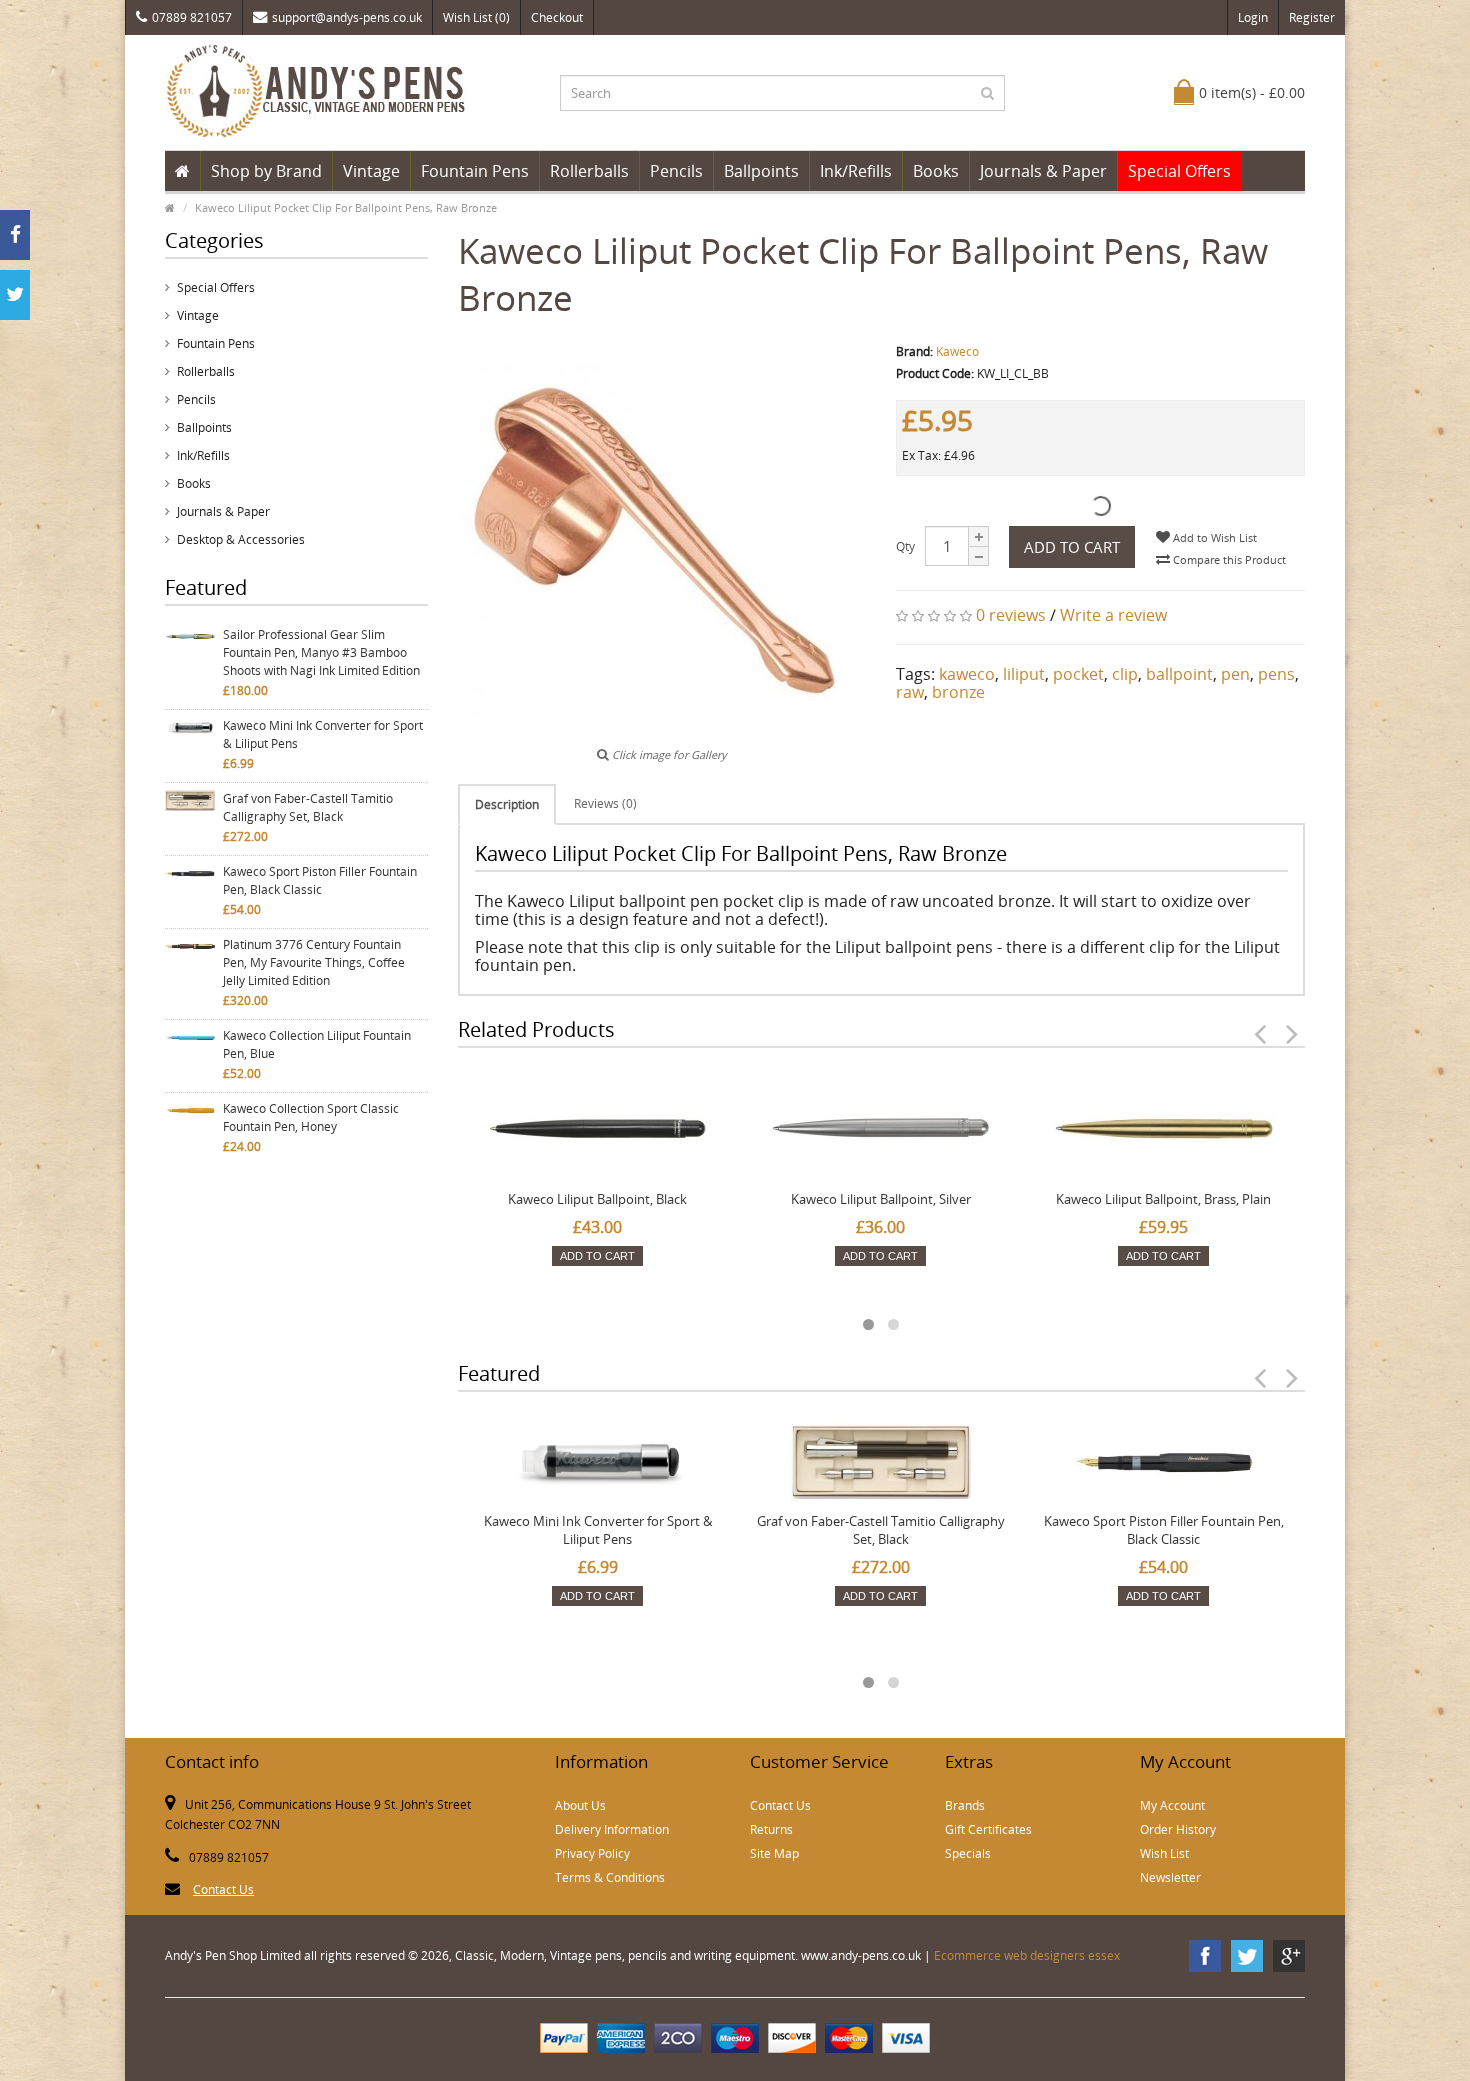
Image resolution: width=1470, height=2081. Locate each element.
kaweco (967, 674)
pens (1276, 674)
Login (1253, 17)
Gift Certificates (988, 1829)
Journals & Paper (1043, 171)
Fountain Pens (475, 171)
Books (936, 171)
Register (1312, 17)
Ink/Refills (856, 171)
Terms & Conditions (610, 1877)
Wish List (1164, 1853)
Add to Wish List (1213, 537)
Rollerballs (589, 171)
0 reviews (1011, 615)
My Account (1172, 1805)
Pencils (676, 171)
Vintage (371, 171)
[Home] (182, 171)
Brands (965, 1805)
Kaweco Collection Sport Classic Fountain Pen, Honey (311, 1117)
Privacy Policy (592, 1853)
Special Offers (1179, 171)
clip (1125, 674)
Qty (905, 546)
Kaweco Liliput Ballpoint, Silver (881, 1199)
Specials (968, 1853)
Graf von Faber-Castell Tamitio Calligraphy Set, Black (308, 807)
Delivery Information (612, 1829)
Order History (1178, 1829)
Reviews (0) (605, 803)
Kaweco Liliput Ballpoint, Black (597, 1199)
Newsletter (1170, 1877)
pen (1235, 674)
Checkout (557, 17)
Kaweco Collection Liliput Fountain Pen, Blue (317, 1044)
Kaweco (957, 351)
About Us (580, 1805)
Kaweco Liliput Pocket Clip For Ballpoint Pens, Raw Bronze (346, 207)
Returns (771, 1829)
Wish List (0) (476, 17)
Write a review (1113, 615)
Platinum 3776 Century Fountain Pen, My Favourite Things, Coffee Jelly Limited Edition (314, 962)
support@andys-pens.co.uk (347, 17)
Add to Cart (1072, 547)
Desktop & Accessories (241, 539)
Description (507, 804)
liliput (1024, 674)
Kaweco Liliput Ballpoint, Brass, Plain (1163, 1199)
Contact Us (223, 1889)
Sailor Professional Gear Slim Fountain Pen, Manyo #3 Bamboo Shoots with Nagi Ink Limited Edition (321, 652)
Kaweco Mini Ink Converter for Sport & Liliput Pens (323, 734)
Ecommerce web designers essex (1027, 1955)
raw (910, 692)
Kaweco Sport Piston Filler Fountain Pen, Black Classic (320, 880)
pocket (1078, 674)
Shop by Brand (266, 171)
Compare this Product (1228, 559)
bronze (958, 692)
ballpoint (1179, 674)
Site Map (774, 1853)
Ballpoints (761, 171)
